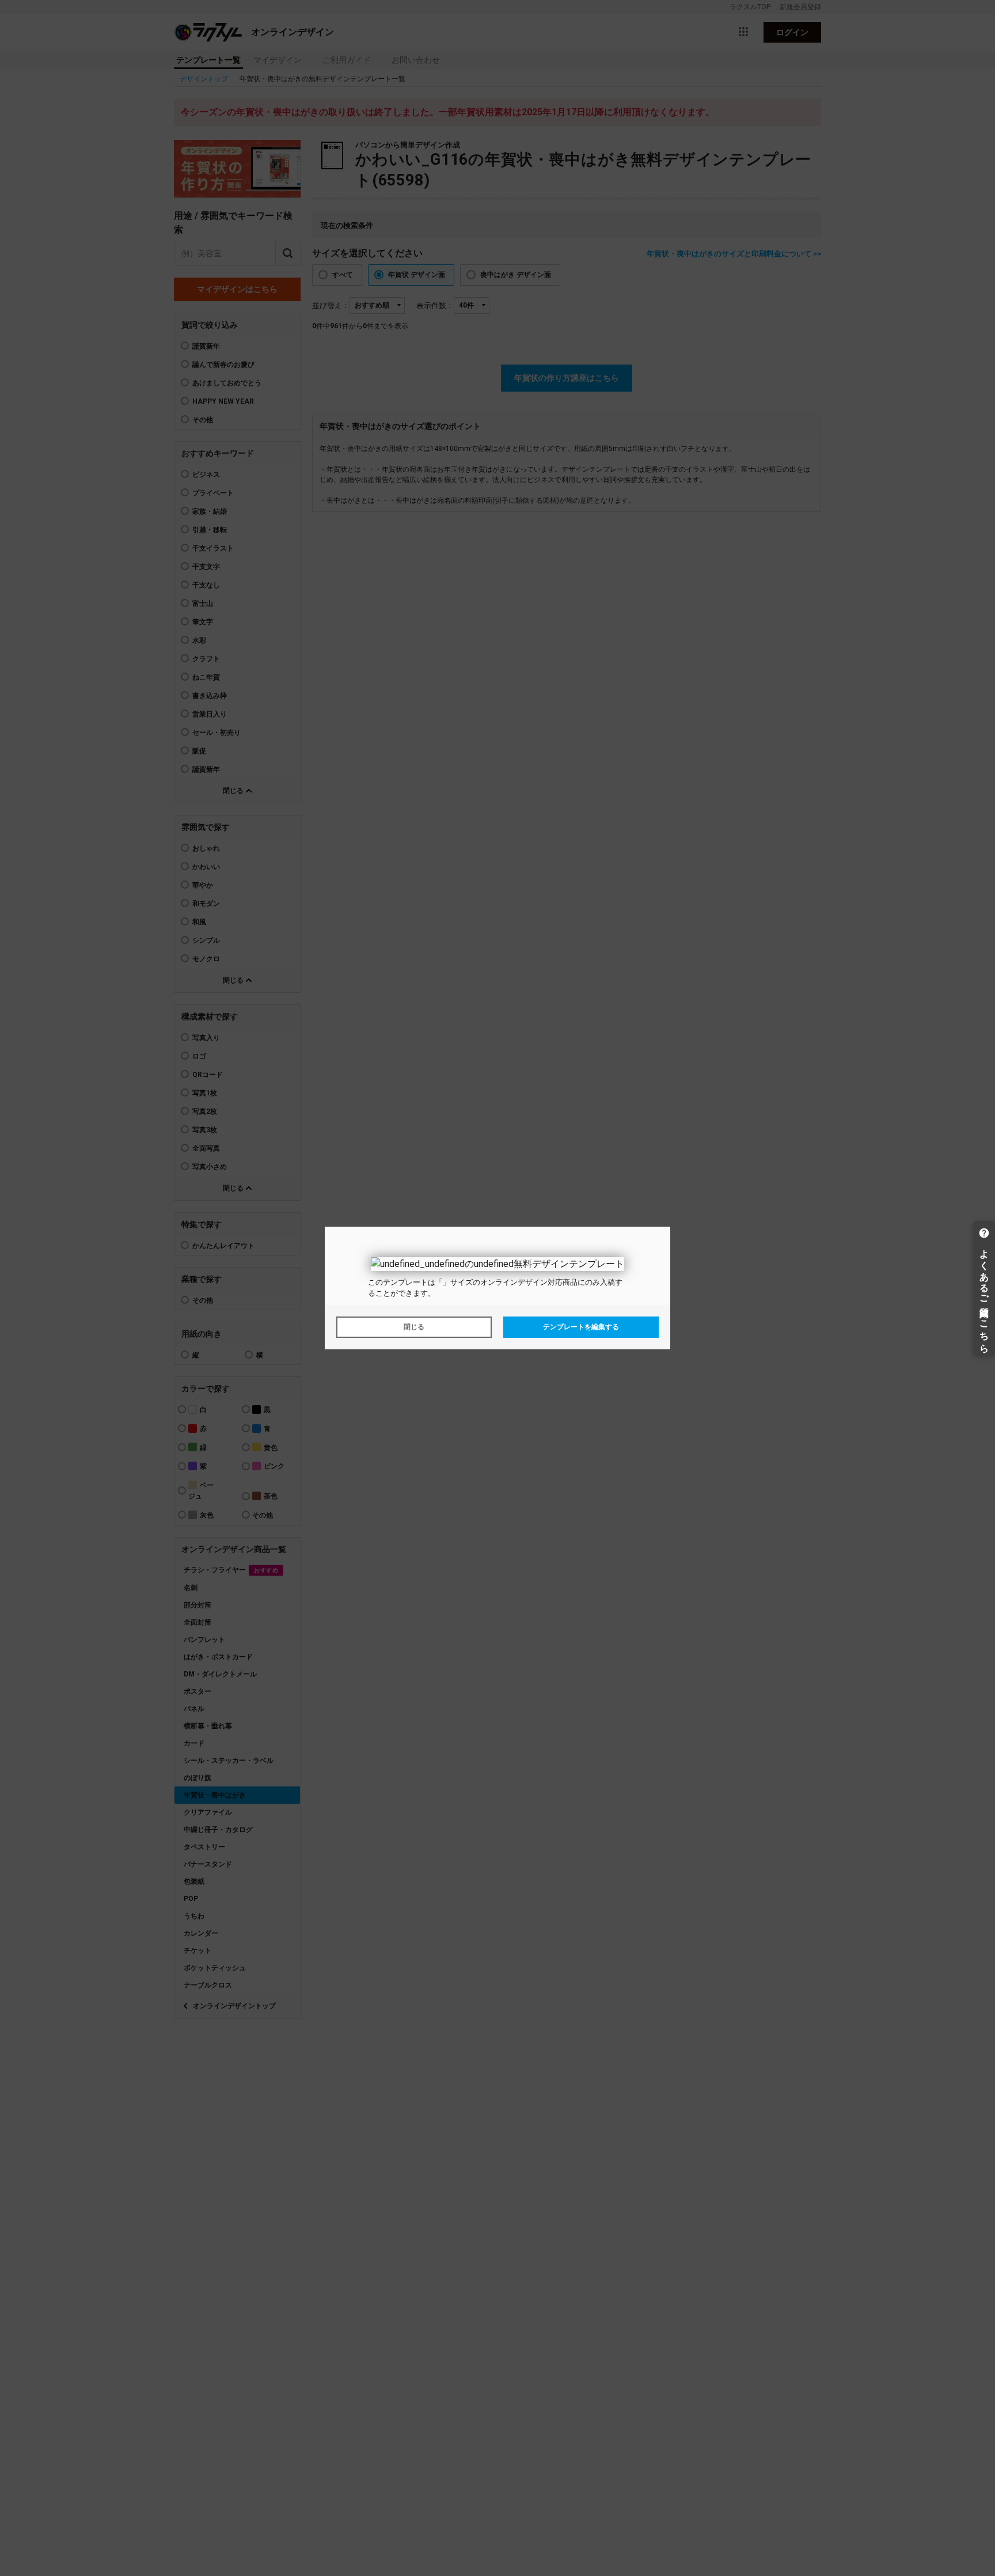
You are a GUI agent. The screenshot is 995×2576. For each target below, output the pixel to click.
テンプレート (405, 1282)
